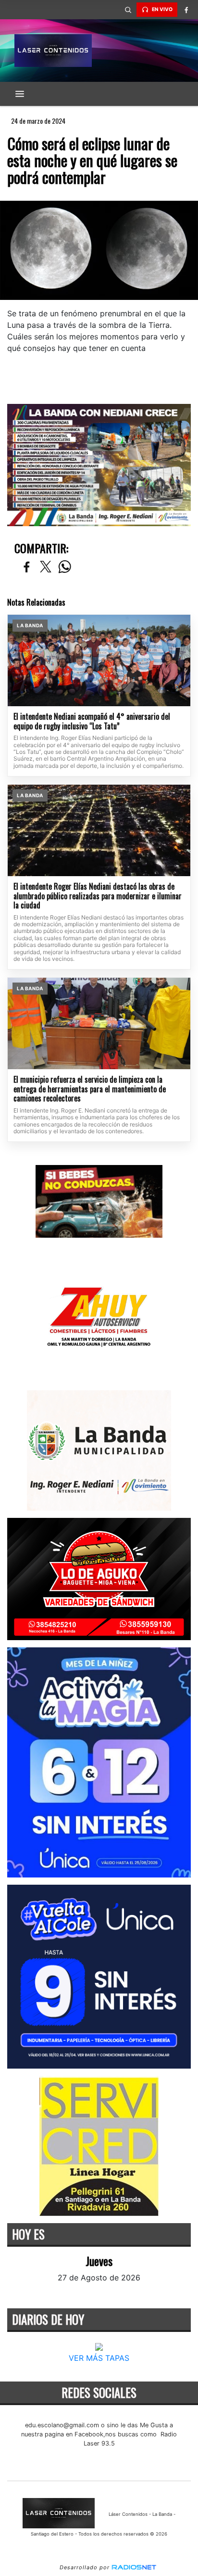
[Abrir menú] (20, 94)
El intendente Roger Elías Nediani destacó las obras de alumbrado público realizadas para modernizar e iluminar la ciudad (98, 896)
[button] (128, 10)
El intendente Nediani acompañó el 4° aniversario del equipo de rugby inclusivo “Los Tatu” (92, 721)
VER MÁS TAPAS (99, 2358)
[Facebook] (186, 10)
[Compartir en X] (46, 567)
